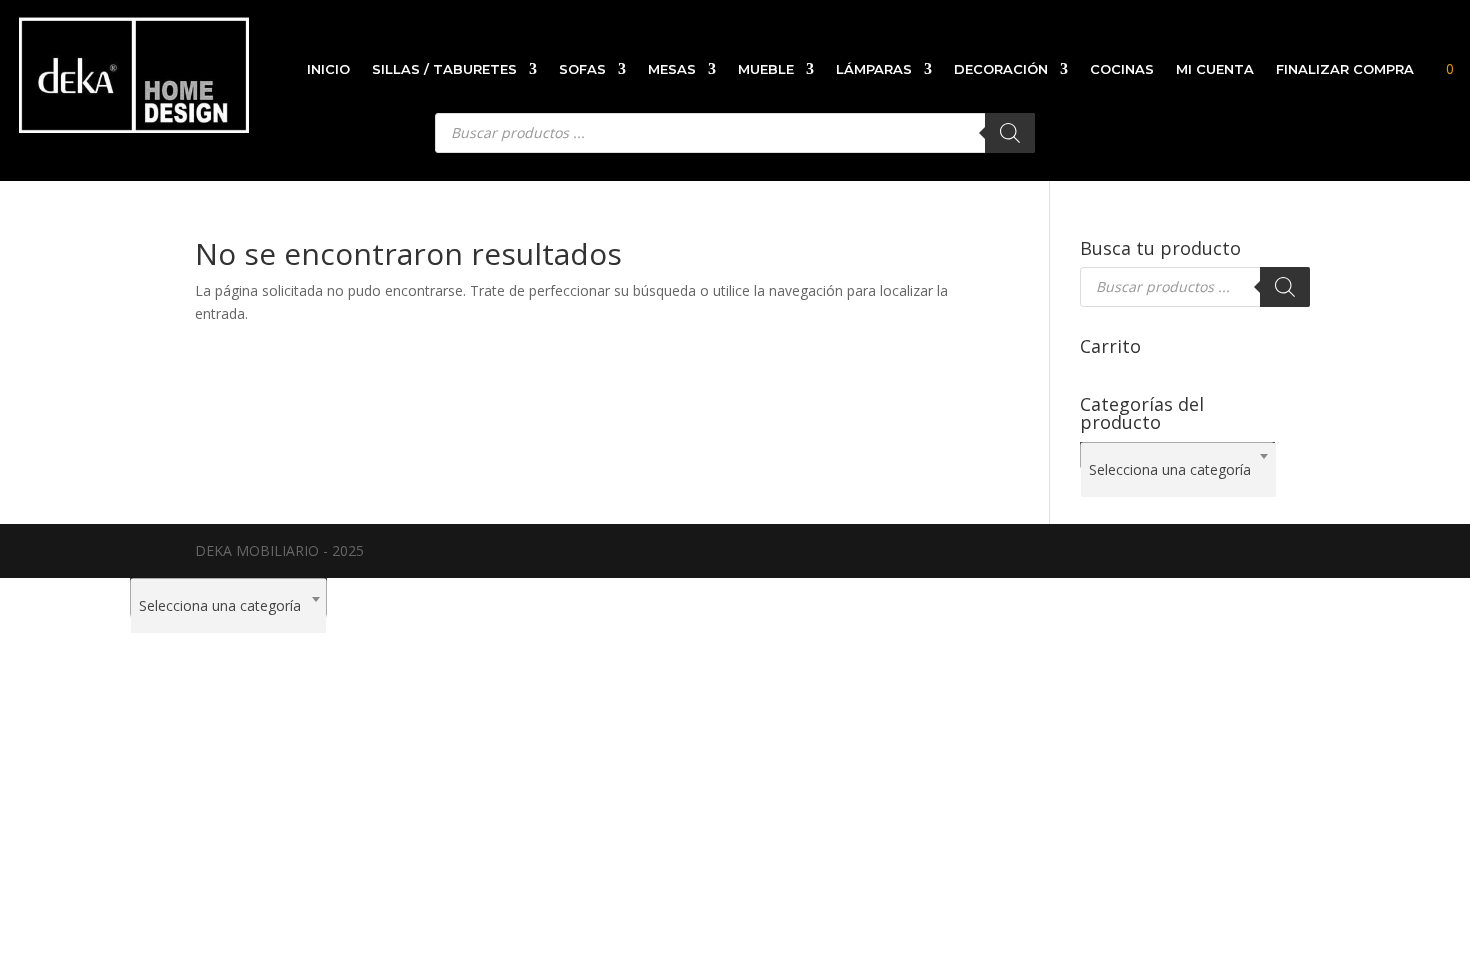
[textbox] (1178, 470)
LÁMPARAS (874, 69)
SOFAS (582, 69)
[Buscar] (1285, 287)
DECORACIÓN (1001, 69)
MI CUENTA (1215, 69)
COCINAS (1122, 69)
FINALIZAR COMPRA (1345, 69)
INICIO (328, 69)
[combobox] (1177, 456)
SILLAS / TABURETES (444, 69)
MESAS (672, 69)
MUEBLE (766, 69)
